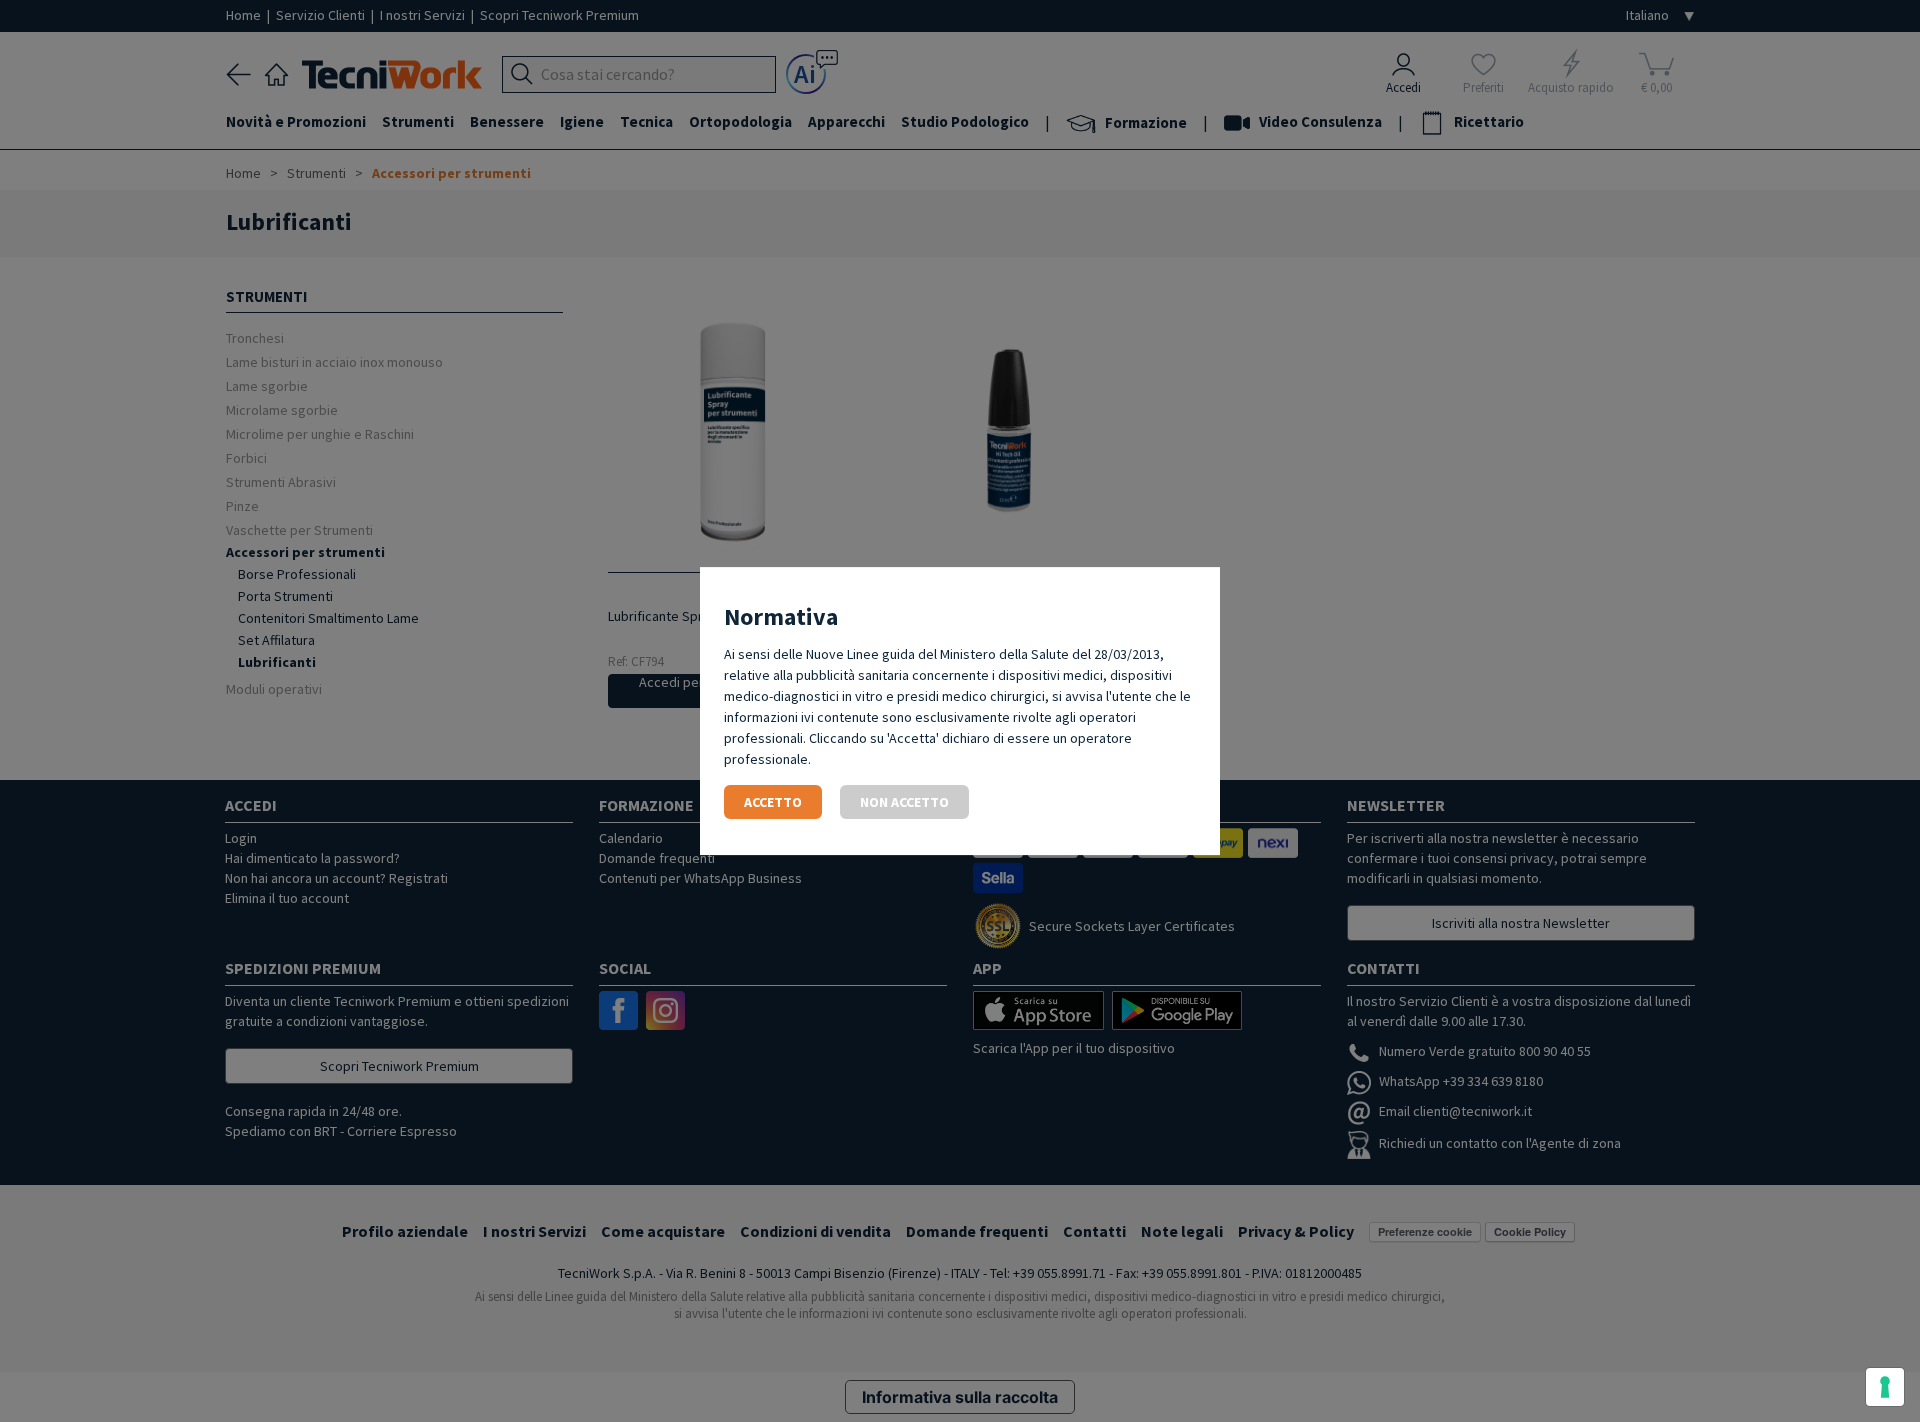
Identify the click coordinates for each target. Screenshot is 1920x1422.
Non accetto (904, 802)
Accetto (773, 802)
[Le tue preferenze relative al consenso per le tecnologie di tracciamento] (1885, 1387)
